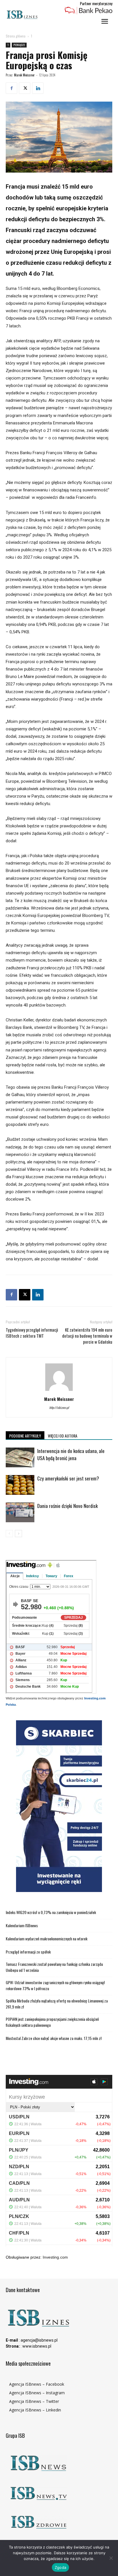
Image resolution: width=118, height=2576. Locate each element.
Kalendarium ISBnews (22, 1925)
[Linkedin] (38, 88)
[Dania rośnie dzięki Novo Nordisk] (20, 1512)
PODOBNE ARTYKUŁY (25, 1436)
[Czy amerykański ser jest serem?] (20, 1485)
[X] (25, 88)
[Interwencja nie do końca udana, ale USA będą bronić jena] (20, 1457)
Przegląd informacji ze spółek (28, 1952)
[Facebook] (11, 88)
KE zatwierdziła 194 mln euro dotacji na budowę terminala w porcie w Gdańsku (87, 1336)
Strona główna (16, 36)
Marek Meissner (24, 75)
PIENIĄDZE (19, 45)
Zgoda (60, 2567)
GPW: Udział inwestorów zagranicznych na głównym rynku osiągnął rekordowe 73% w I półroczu (55, 1985)
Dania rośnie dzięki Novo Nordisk (67, 1506)
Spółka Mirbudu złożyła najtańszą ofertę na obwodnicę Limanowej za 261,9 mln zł (57, 2004)
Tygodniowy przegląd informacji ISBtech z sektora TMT (32, 1333)
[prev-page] (9, 1534)
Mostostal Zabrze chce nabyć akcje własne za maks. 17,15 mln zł (54, 2038)
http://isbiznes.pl (59, 1407)
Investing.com (55, 2257)
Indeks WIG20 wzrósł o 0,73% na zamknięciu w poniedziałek (51, 1912)
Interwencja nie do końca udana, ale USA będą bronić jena (71, 1454)
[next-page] (18, 1534)
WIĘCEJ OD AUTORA (63, 1436)
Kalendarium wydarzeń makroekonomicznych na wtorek (47, 1939)
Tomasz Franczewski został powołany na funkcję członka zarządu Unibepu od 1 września (54, 1967)
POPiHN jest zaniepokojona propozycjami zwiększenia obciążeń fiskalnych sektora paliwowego (52, 2022)
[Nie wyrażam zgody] (111, 2558)
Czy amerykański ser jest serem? (68, 1478)
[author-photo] (59, 1391)
